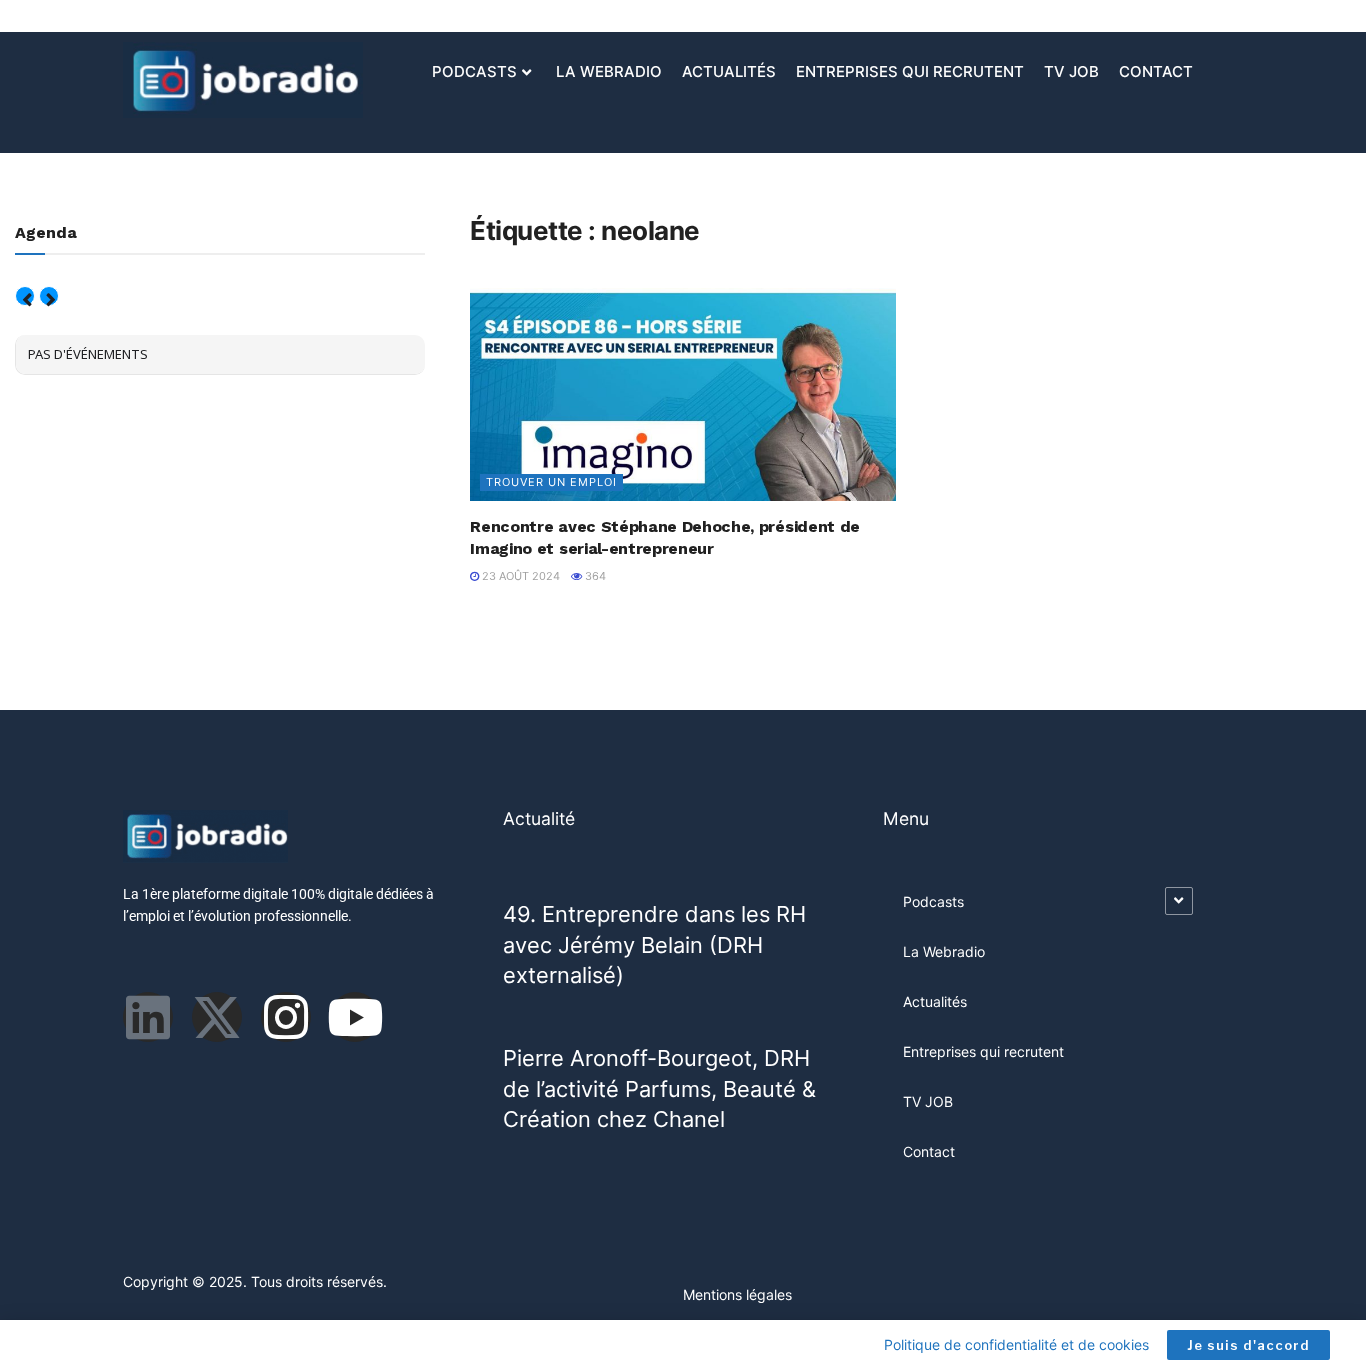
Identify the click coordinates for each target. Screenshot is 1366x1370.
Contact (1156, 71)
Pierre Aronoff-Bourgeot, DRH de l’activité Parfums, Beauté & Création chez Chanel (659, 1088)
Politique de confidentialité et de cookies (1016, 1344)
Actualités (729, 71)
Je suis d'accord (1248, 1345)
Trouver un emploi (551, 482)
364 (594, 576)
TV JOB (1071, 71)
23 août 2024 (519, 576)
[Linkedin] (148, 1017)
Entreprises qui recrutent (910, 71)
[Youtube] (355, 1017)
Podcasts (474, 71)
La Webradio (609, 71)
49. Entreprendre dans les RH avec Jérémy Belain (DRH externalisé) (654, 944)
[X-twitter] (217, 1017)
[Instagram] (286, 1017)
